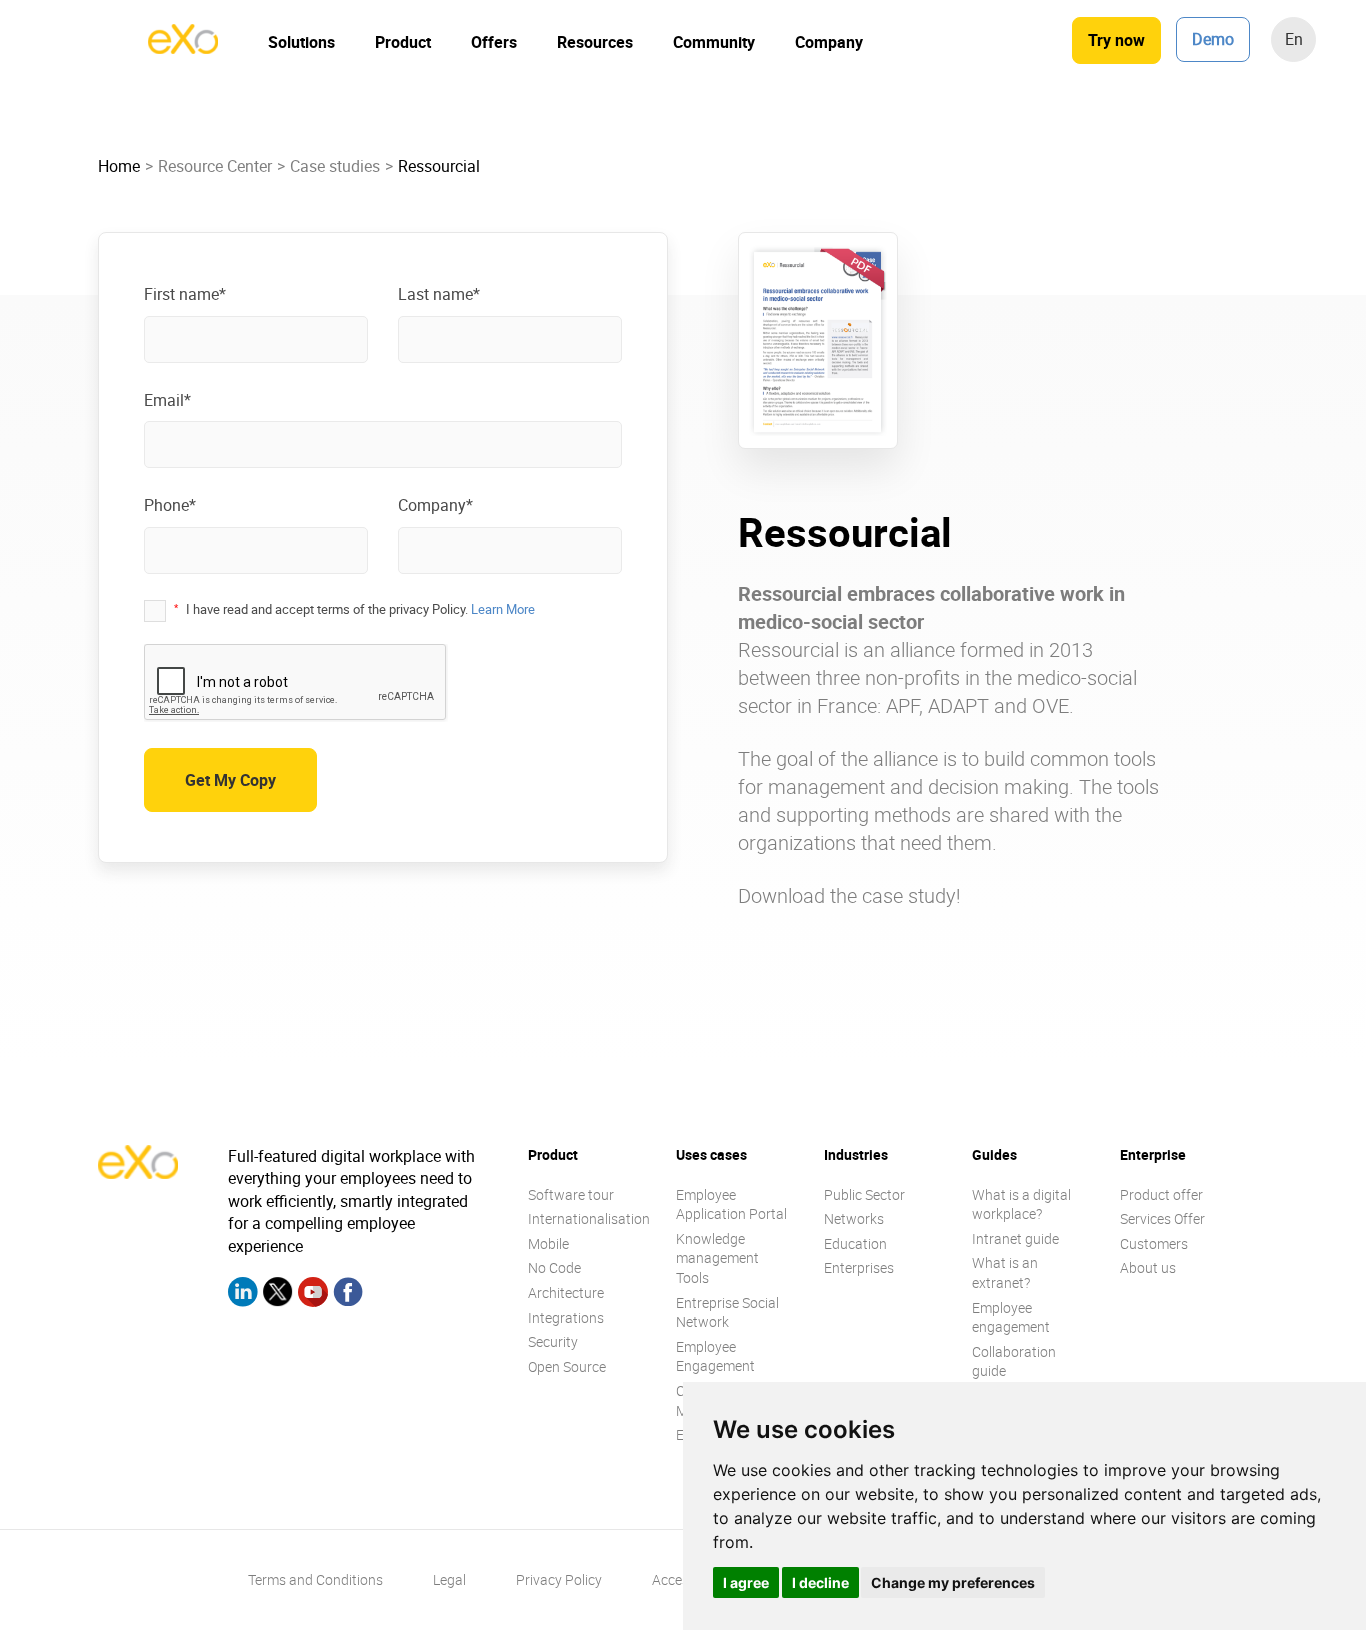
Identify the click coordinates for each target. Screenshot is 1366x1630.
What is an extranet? (1005, 1272)
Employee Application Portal (731, 1204)
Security (553, 1341)
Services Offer (1162, 1218)
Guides (994, 1154)
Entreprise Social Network (727, 1312)
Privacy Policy (559, 1579)
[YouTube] (313, 1294)
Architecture (566, 1292)
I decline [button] (820, 1582)
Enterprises (859, 1267)
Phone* (170, 505)
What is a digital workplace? (1021, 1204)
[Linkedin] (243, 1294)
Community (714, 42)
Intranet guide (1015, 1238)
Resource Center (215, 166)
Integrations (566, 1317)
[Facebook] (348, 1294)
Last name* (439, 294)
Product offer (1161, 1194)
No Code (554, 1267)
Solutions (301, 42)
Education (855, 1243)
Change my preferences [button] (953, 1582)
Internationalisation (589, 1218)
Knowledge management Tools (717, 1258)
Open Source (567, 1366)
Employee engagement (1011, 1317)
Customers (1154, 1243)
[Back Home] (183, 48)
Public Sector (864, 1194)
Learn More (503, 609)
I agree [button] (746, 1582)
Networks (854, 1218)
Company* (435, 505)
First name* (185, 294)
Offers (494, 42)
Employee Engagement (715, 1356)
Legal (449, 1579)
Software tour (571, 1194)
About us (1148, 1267)
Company (829, 42)
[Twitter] (278, 1294)
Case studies (335, 166)
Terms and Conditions (315, 1579)
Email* (167, 400)
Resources (595, 42)
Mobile (548, 1243)
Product (403, 42)
